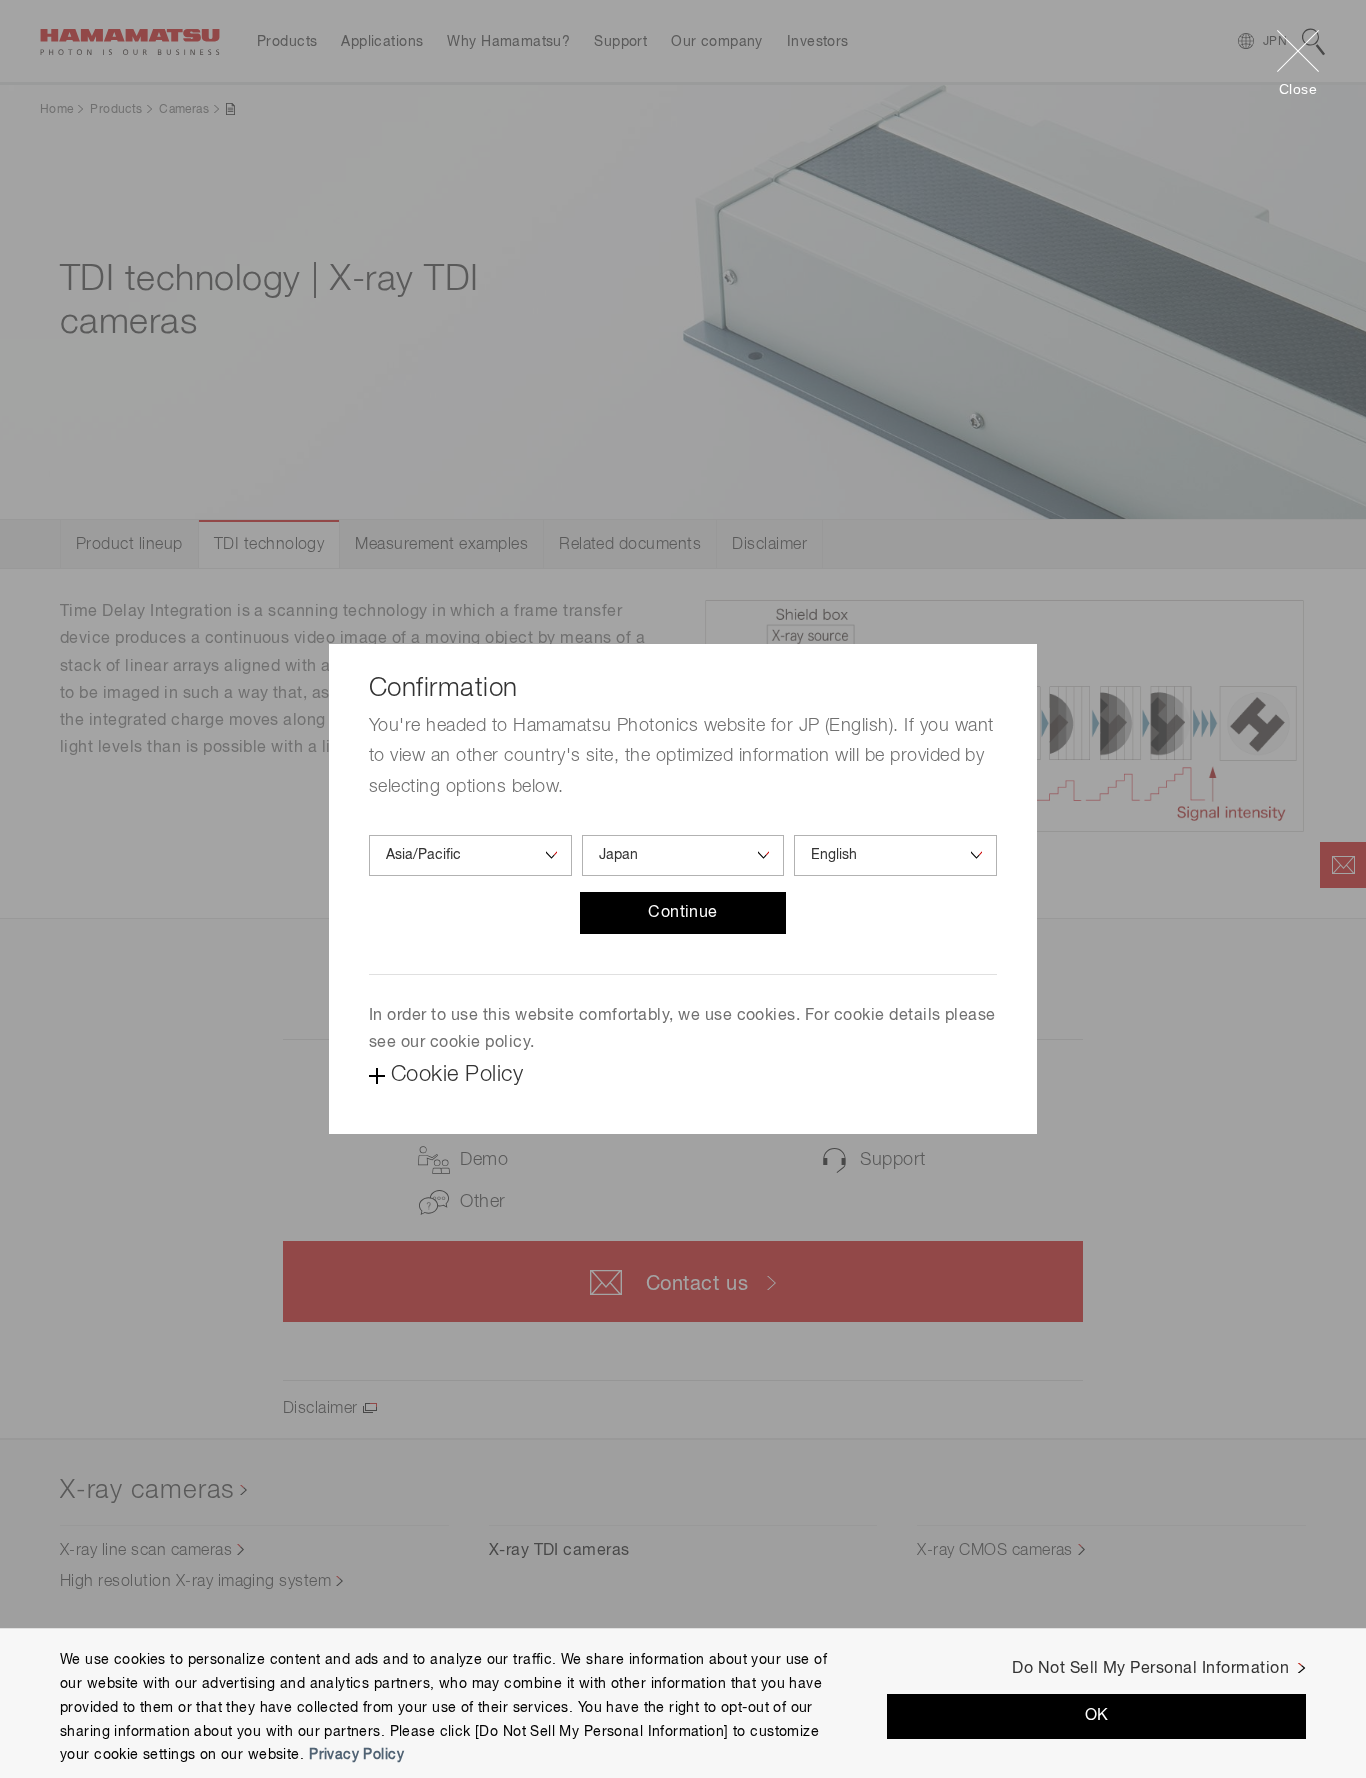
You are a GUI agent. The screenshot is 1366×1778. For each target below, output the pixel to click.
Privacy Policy (356, 1755)
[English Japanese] (895, 855)
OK (1097, 1716)
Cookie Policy (457, 1075)
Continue (683, 913)
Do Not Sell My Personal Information (1150, 1669)
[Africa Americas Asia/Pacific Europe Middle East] (470, 855)
